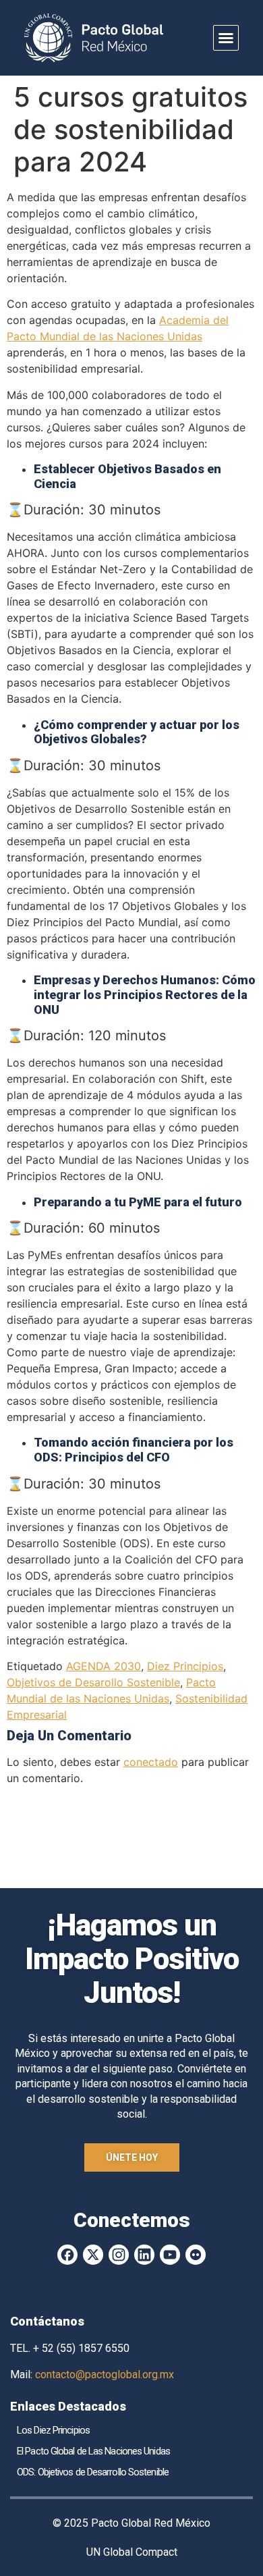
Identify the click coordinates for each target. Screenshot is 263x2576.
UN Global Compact (132, 2552)
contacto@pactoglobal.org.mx (105, 2374)
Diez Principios (185, 1666)
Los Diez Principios (53, 2430)
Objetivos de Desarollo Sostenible (93, 1682)
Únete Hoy (132, 2157)
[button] (226, 38)
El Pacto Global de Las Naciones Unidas (93, 2451)
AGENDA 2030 (104, 1666)
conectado (151, 1762)
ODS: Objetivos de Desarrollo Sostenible (93, 2472)
